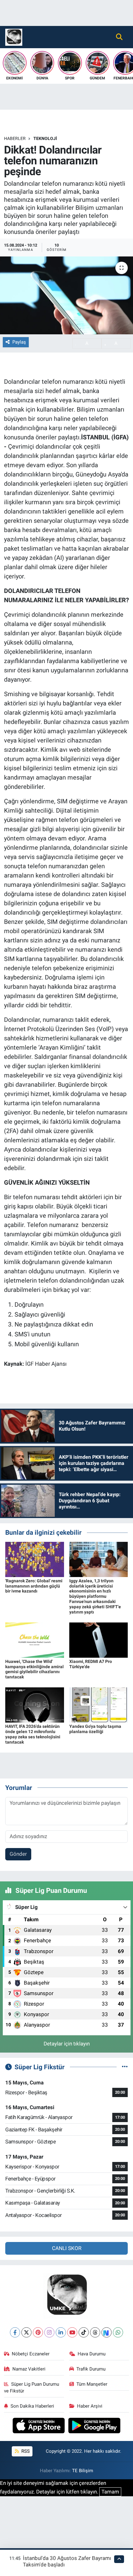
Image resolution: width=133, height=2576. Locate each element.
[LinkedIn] (61, 2332)
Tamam (110, 2492)
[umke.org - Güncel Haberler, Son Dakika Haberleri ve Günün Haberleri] (14, 36)
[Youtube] (72, 2332)
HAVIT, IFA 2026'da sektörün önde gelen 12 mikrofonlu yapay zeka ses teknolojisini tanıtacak (33, 1734)
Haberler (15, 138)
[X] (26, 2332)
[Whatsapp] (118, 2332)
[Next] (107, 2332)
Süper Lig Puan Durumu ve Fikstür (32, 2388)
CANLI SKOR (67, 2248)
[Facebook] (15, 2332)
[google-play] (94, 2426)
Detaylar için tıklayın (67, 2044)
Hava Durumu (92, 2354)
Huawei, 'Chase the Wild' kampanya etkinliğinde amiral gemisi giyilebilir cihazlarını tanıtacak (34, 1669)
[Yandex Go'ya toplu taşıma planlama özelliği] (99, 1705)
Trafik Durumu (91, 2369)
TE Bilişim (83, 2471)
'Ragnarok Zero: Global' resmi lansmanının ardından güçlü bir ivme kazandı (34, 1586)
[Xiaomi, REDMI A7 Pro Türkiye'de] (99, 1639)
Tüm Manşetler (92, 2384)
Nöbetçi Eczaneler (31, 2354)
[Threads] (95, 2332)
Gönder (18, 1854)
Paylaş (19, 342)
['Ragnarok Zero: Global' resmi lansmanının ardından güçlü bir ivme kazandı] (35, 1559)
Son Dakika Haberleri (32, 2406)
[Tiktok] (84, 2332)
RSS (25, 2451)
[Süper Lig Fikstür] (125, 2067)
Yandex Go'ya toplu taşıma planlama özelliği (95, 1729)
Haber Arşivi (90, 2406)
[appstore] (39, 2426)
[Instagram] (49, 2332)
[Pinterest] (38, 2332)
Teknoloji (45, 138)
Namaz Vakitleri (29, 2369)
